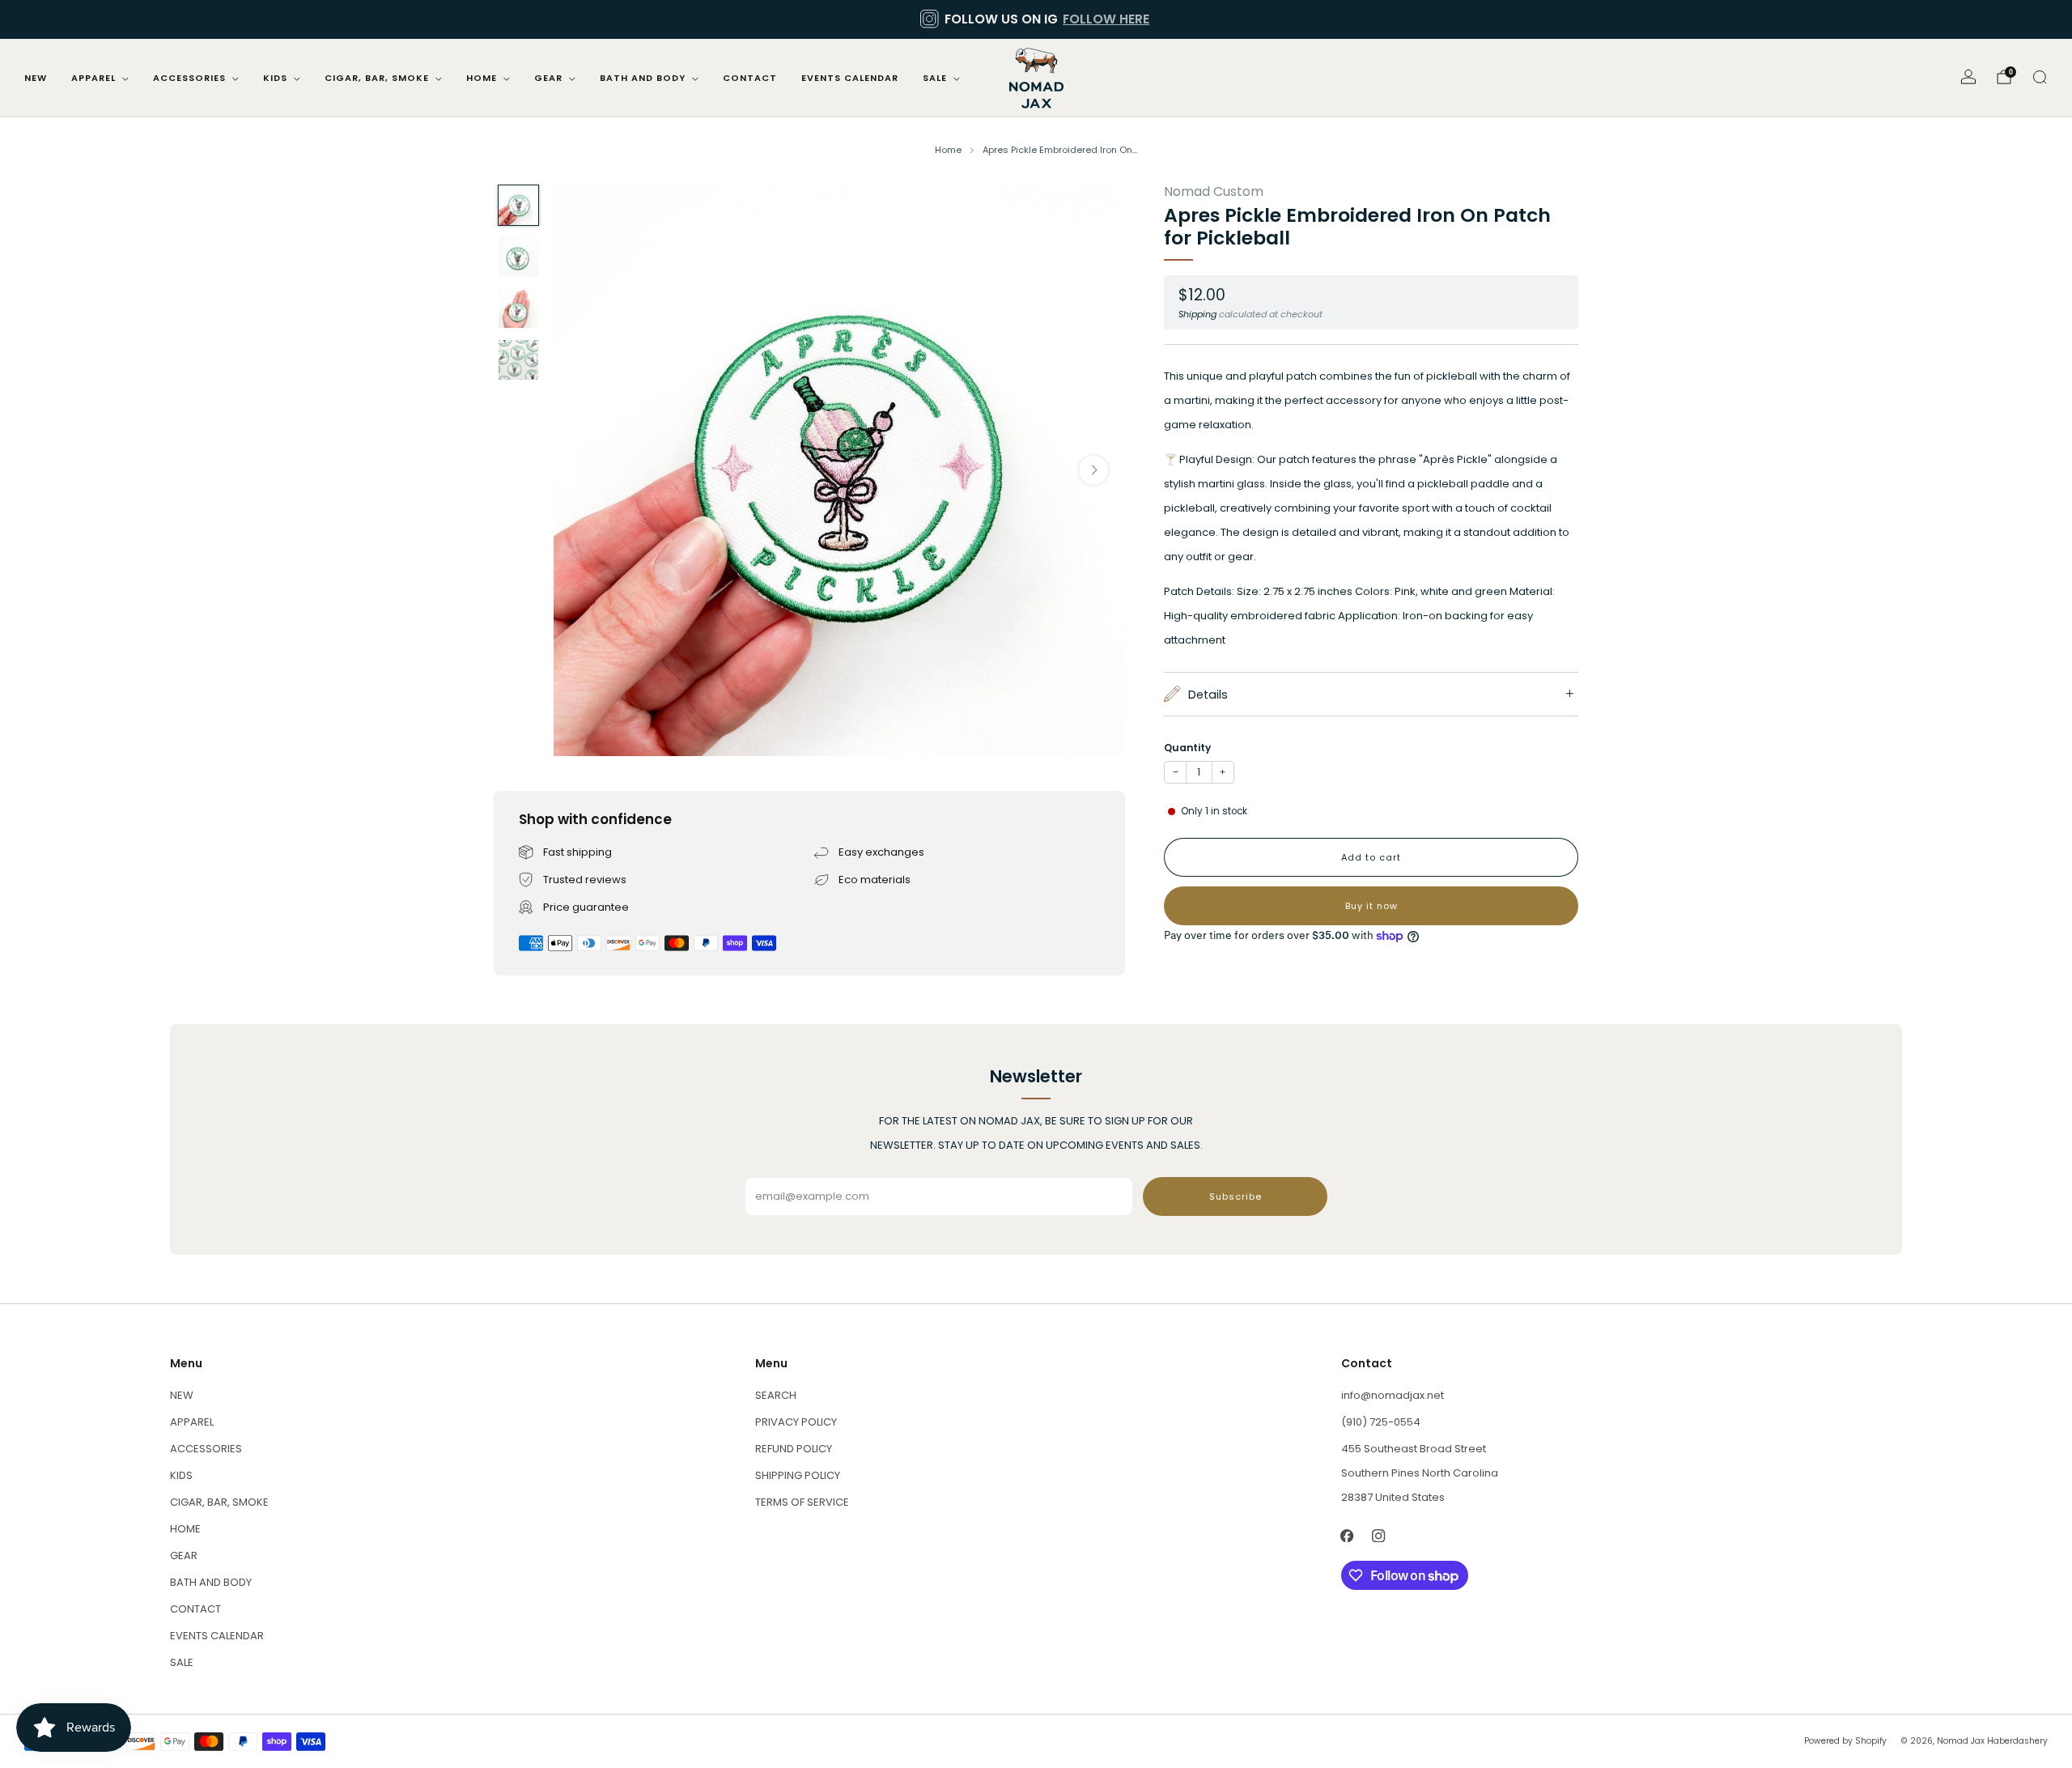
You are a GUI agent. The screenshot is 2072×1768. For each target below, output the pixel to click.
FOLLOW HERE (1106, 19)
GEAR (548, 78)
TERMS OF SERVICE (802, 1502)
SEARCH (776, 1395)
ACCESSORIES (189, 78)
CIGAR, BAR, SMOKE (377, 78)
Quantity (1187, 748)
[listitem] (1036, 19)
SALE (935, 78)
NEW (36, 78)
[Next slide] (1093, 470)
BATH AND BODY (643, 78)
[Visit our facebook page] (1347, 1535)
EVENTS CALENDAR (850, 78)
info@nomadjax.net (1393, 1395)
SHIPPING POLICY (798, 1475)
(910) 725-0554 (1381, 1422)
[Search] (2040, 77)
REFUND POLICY (794, 1449)
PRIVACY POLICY (796, 1422)
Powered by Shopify (1845, 1741)
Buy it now (1371, 906)
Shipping (1197, 314)
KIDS (275, 78)
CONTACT (750, 78)
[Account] (1968, 77)
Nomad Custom (1214, 191)
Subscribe (1236, 1196)
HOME (482, 78)
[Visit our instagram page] (1379, 1535)
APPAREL (93, 78)
